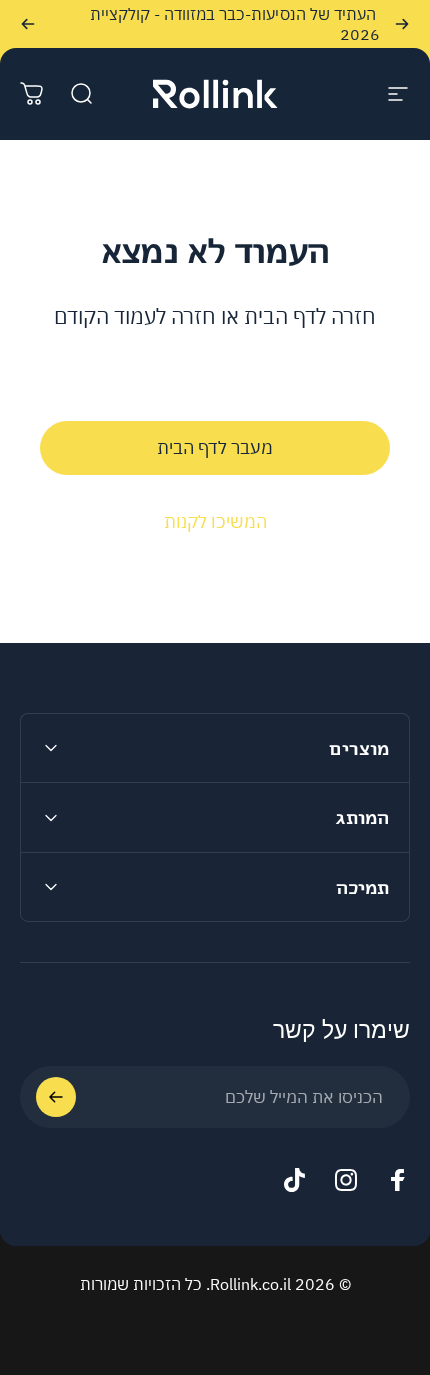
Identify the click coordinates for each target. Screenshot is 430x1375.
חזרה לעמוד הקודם (135, 316)
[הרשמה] (56, 1097)
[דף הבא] (28, 24)
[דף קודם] (402, 24)
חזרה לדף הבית (310, 316)
